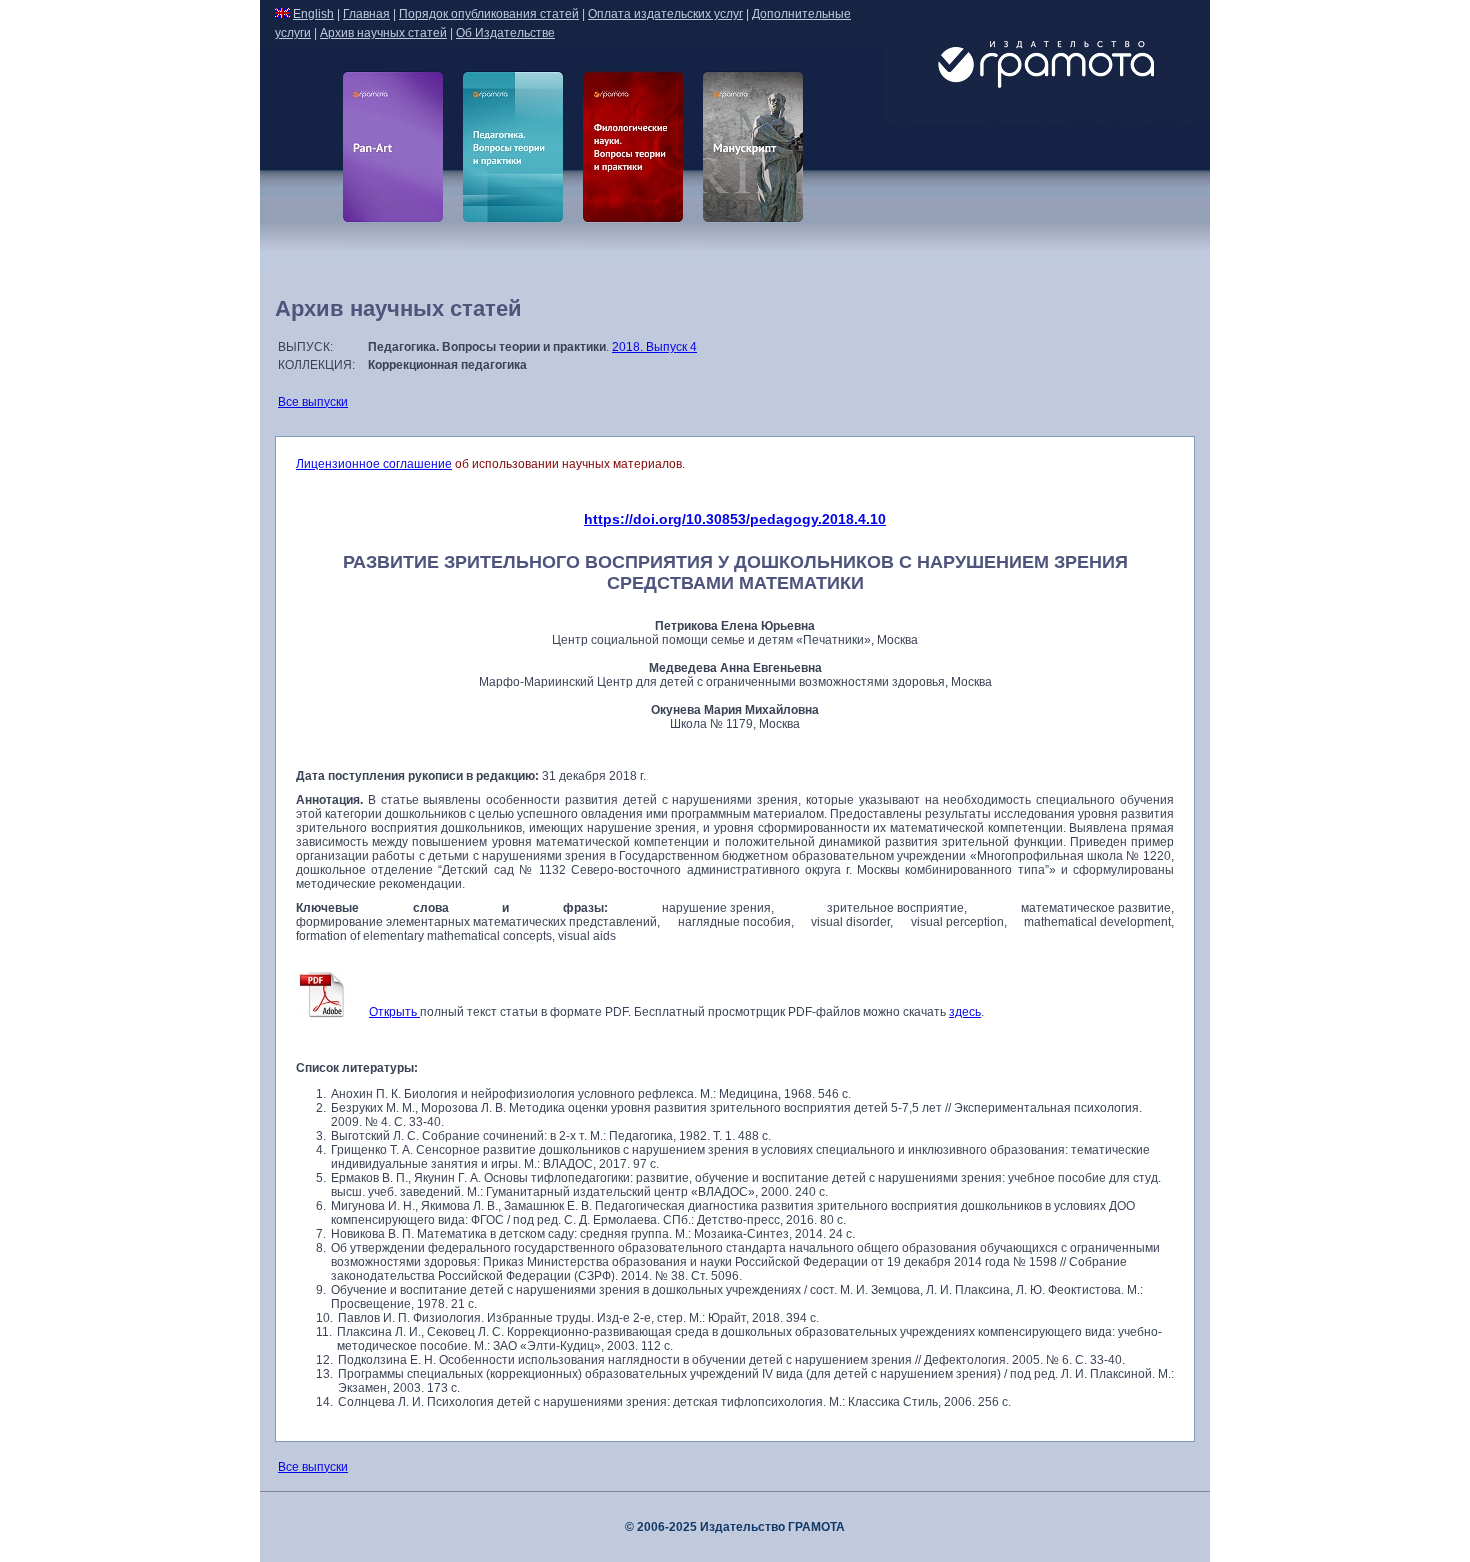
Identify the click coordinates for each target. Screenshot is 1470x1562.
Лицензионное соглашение (374, 464)
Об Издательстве (505, 33)
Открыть (394, 1012)
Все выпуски (313, 402)
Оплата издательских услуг (665, 14)
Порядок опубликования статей (489, 14)
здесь (965, 1012)
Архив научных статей (383, 33)
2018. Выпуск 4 (654, 347)
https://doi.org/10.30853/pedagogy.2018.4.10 (735, 519)
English (313, 14)
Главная (366, 14)
